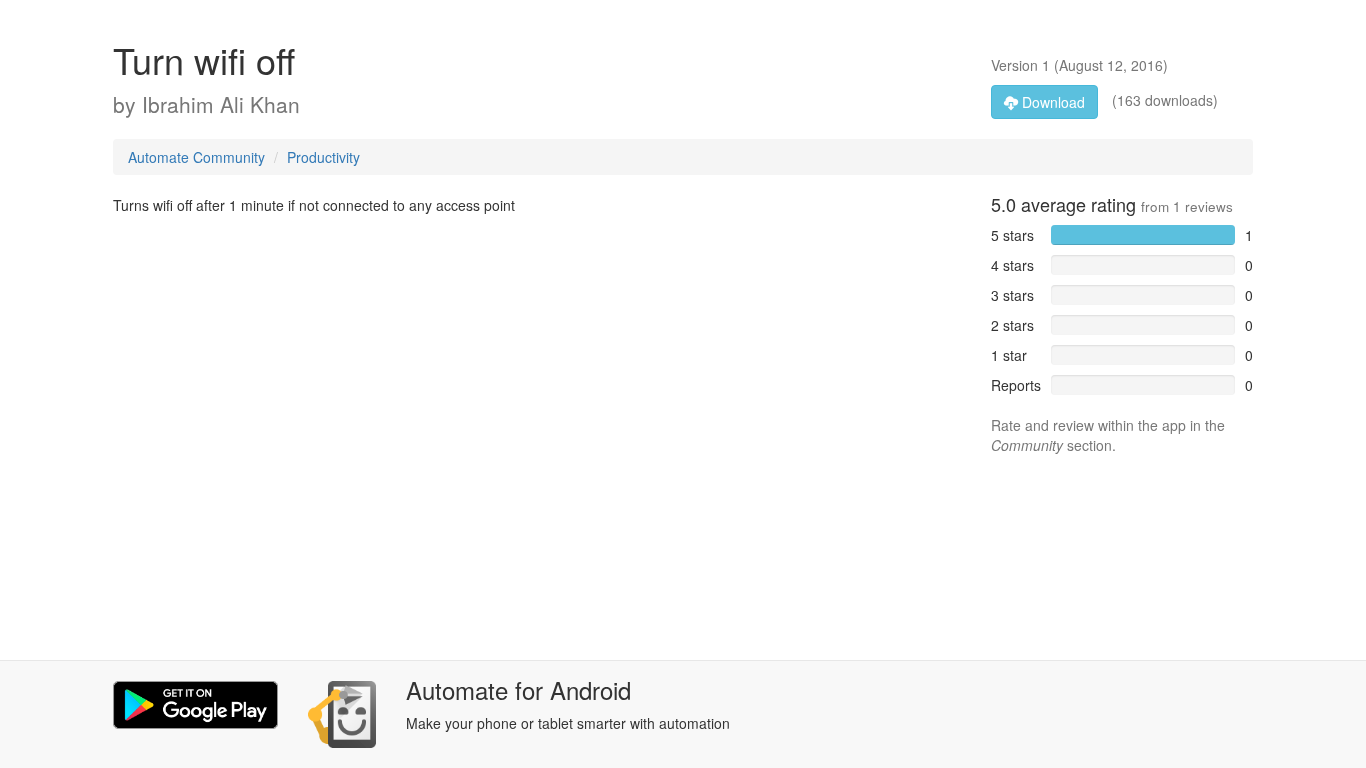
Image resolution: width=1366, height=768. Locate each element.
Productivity (323, 157)
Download (1051, 102)
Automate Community (196, 157)
